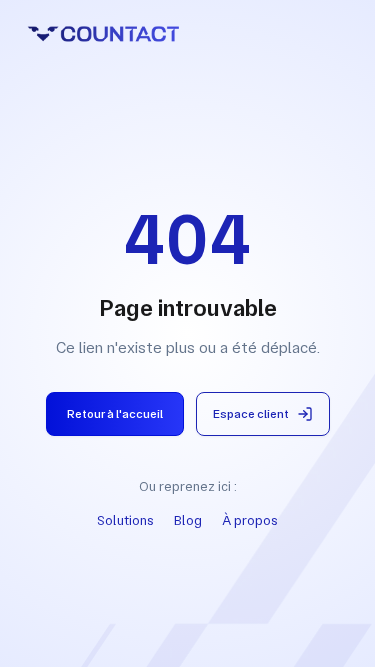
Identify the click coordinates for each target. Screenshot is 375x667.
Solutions (125, 520)
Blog (188, 520)
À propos (250, 520)
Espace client (251, 414)
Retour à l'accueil (115, 414)
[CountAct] (187, 34)
